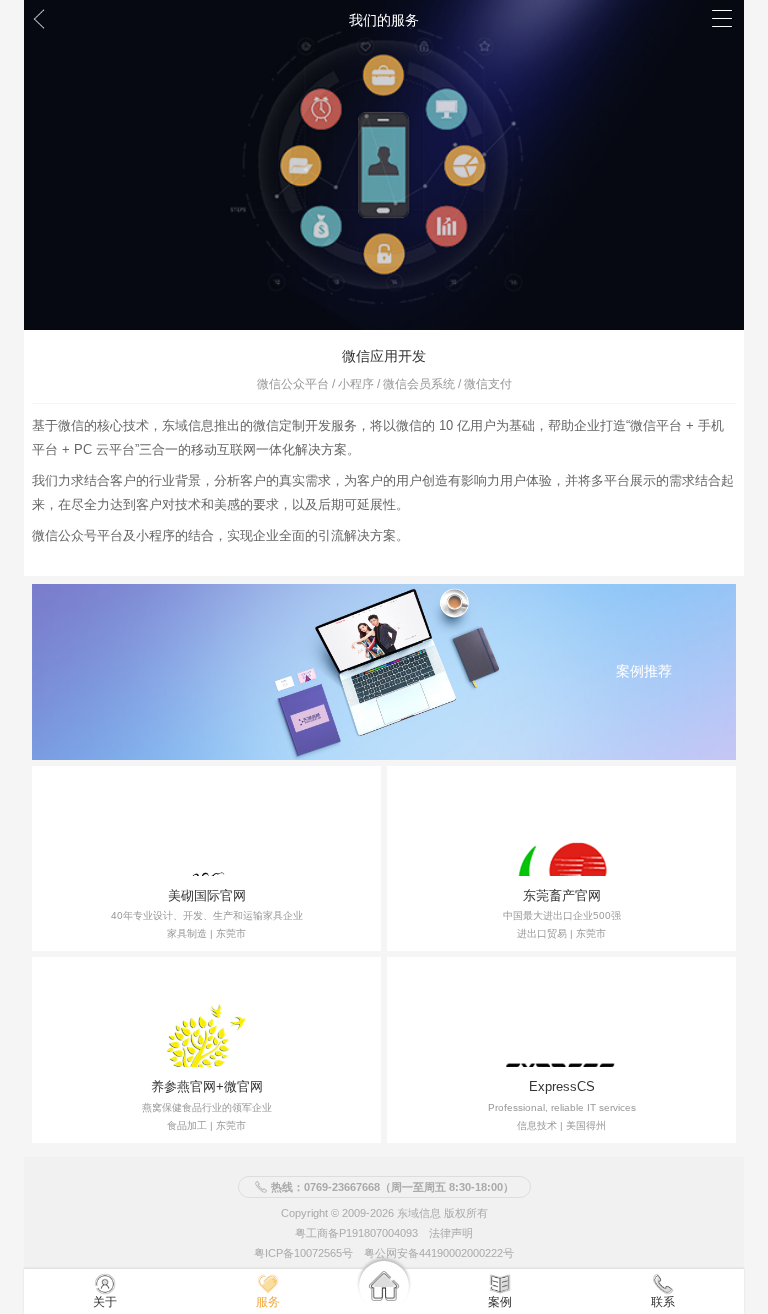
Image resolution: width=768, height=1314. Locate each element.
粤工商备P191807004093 (356, 1233)
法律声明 (451, 1233)
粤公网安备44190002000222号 (439, 1253)
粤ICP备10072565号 (303, 1253)
